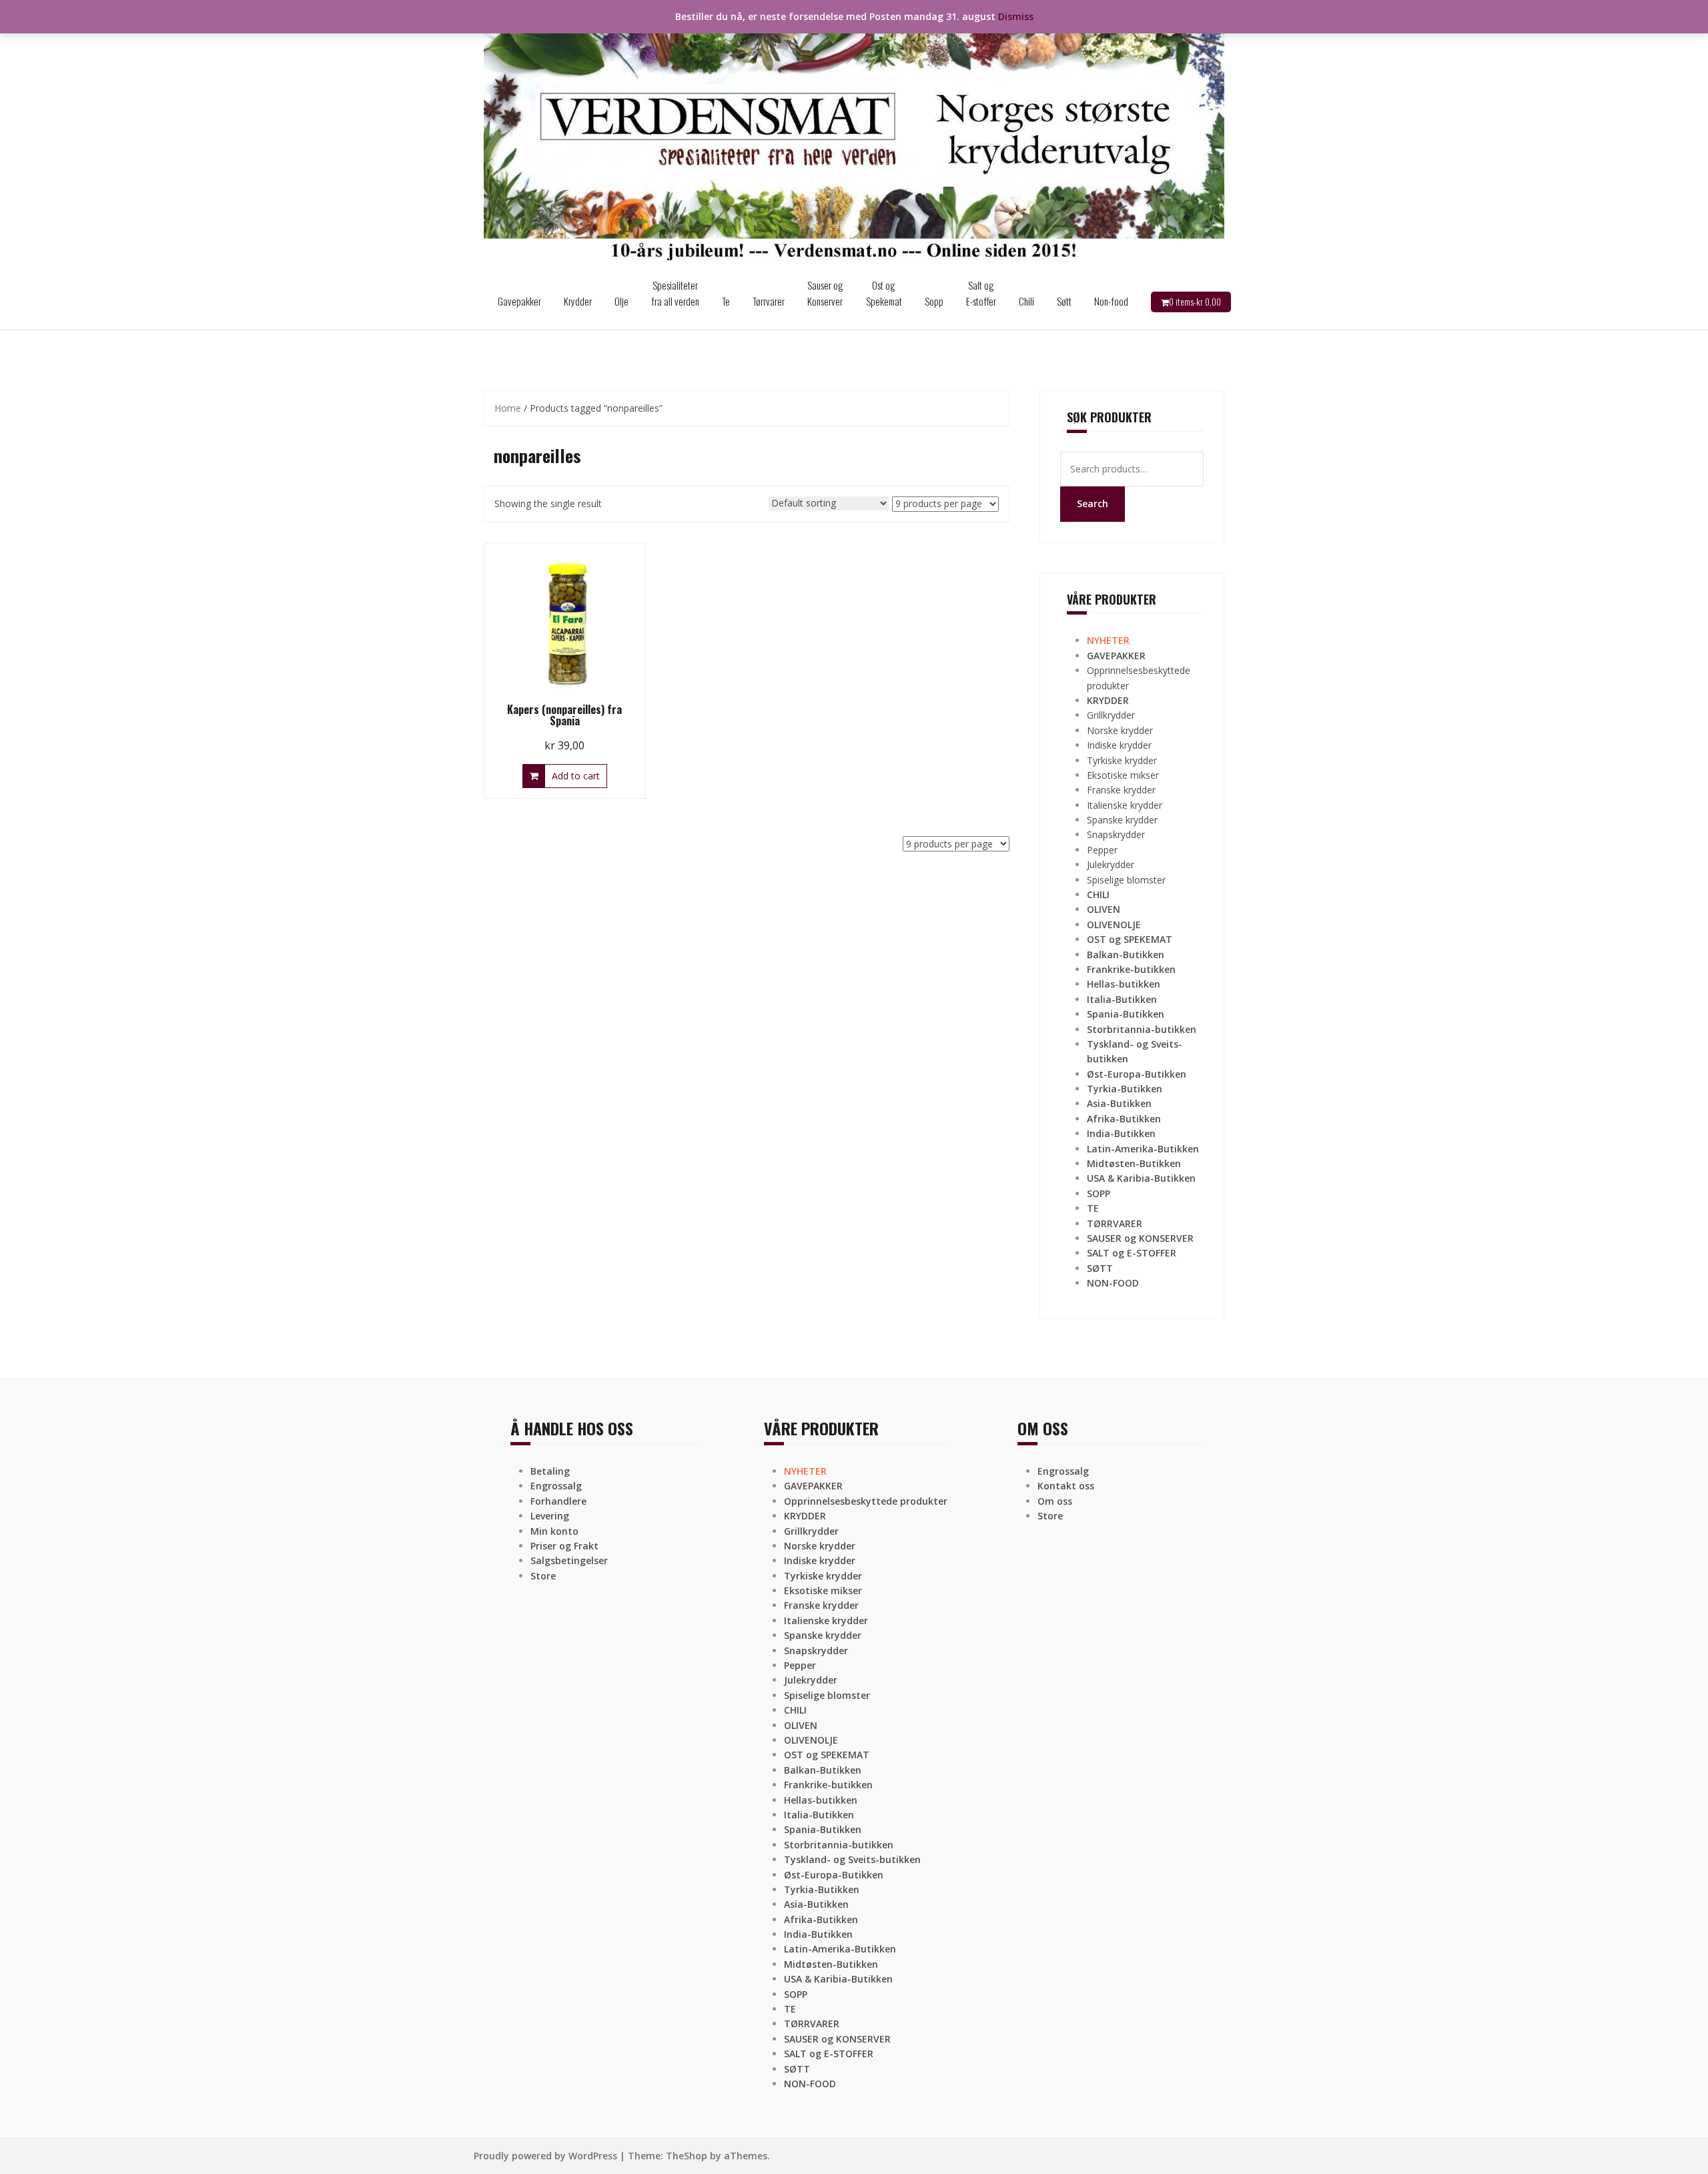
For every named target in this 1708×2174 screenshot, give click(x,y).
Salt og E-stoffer (981, 293)
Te (726, 301)
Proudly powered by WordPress (545, 2156)
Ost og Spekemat (884, 293)
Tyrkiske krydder (1122, 760)
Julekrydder (1111, 864)
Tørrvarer (769, 301)
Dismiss (1016, 16)
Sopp (934, 301)
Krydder (578, 301)
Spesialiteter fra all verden (675, 293)
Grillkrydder (1111, 715)
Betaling (550, 1471)
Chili (1026, 301)
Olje (621, 301)
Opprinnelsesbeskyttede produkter (866, 1501)
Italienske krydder (1125, 805)
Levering (550, 1516)
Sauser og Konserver (825, 293)
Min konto (554, 1531)
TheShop (687, 2156)
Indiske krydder (1119, 745)
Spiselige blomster (1126, 880)
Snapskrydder (1116, 834)
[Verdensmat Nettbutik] (854, 136)
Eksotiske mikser (1123, 775)
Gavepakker (519, 301)
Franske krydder (1121, 790)
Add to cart (576, 776)
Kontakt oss (1066, 1486)
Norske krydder (1120, 730)
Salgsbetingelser (569, 1560)
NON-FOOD (1113, 1283)
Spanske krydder (1122, 820)
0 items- (1195, 302)
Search (1093, 503)
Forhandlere (558, 1501)
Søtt (1064, 301)
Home (508, 408)
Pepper (1102, 850)
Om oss (1055, 1501)
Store (543, 1576)
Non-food (1111, 301)
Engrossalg (556, 1486)
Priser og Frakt (564, 1546)
